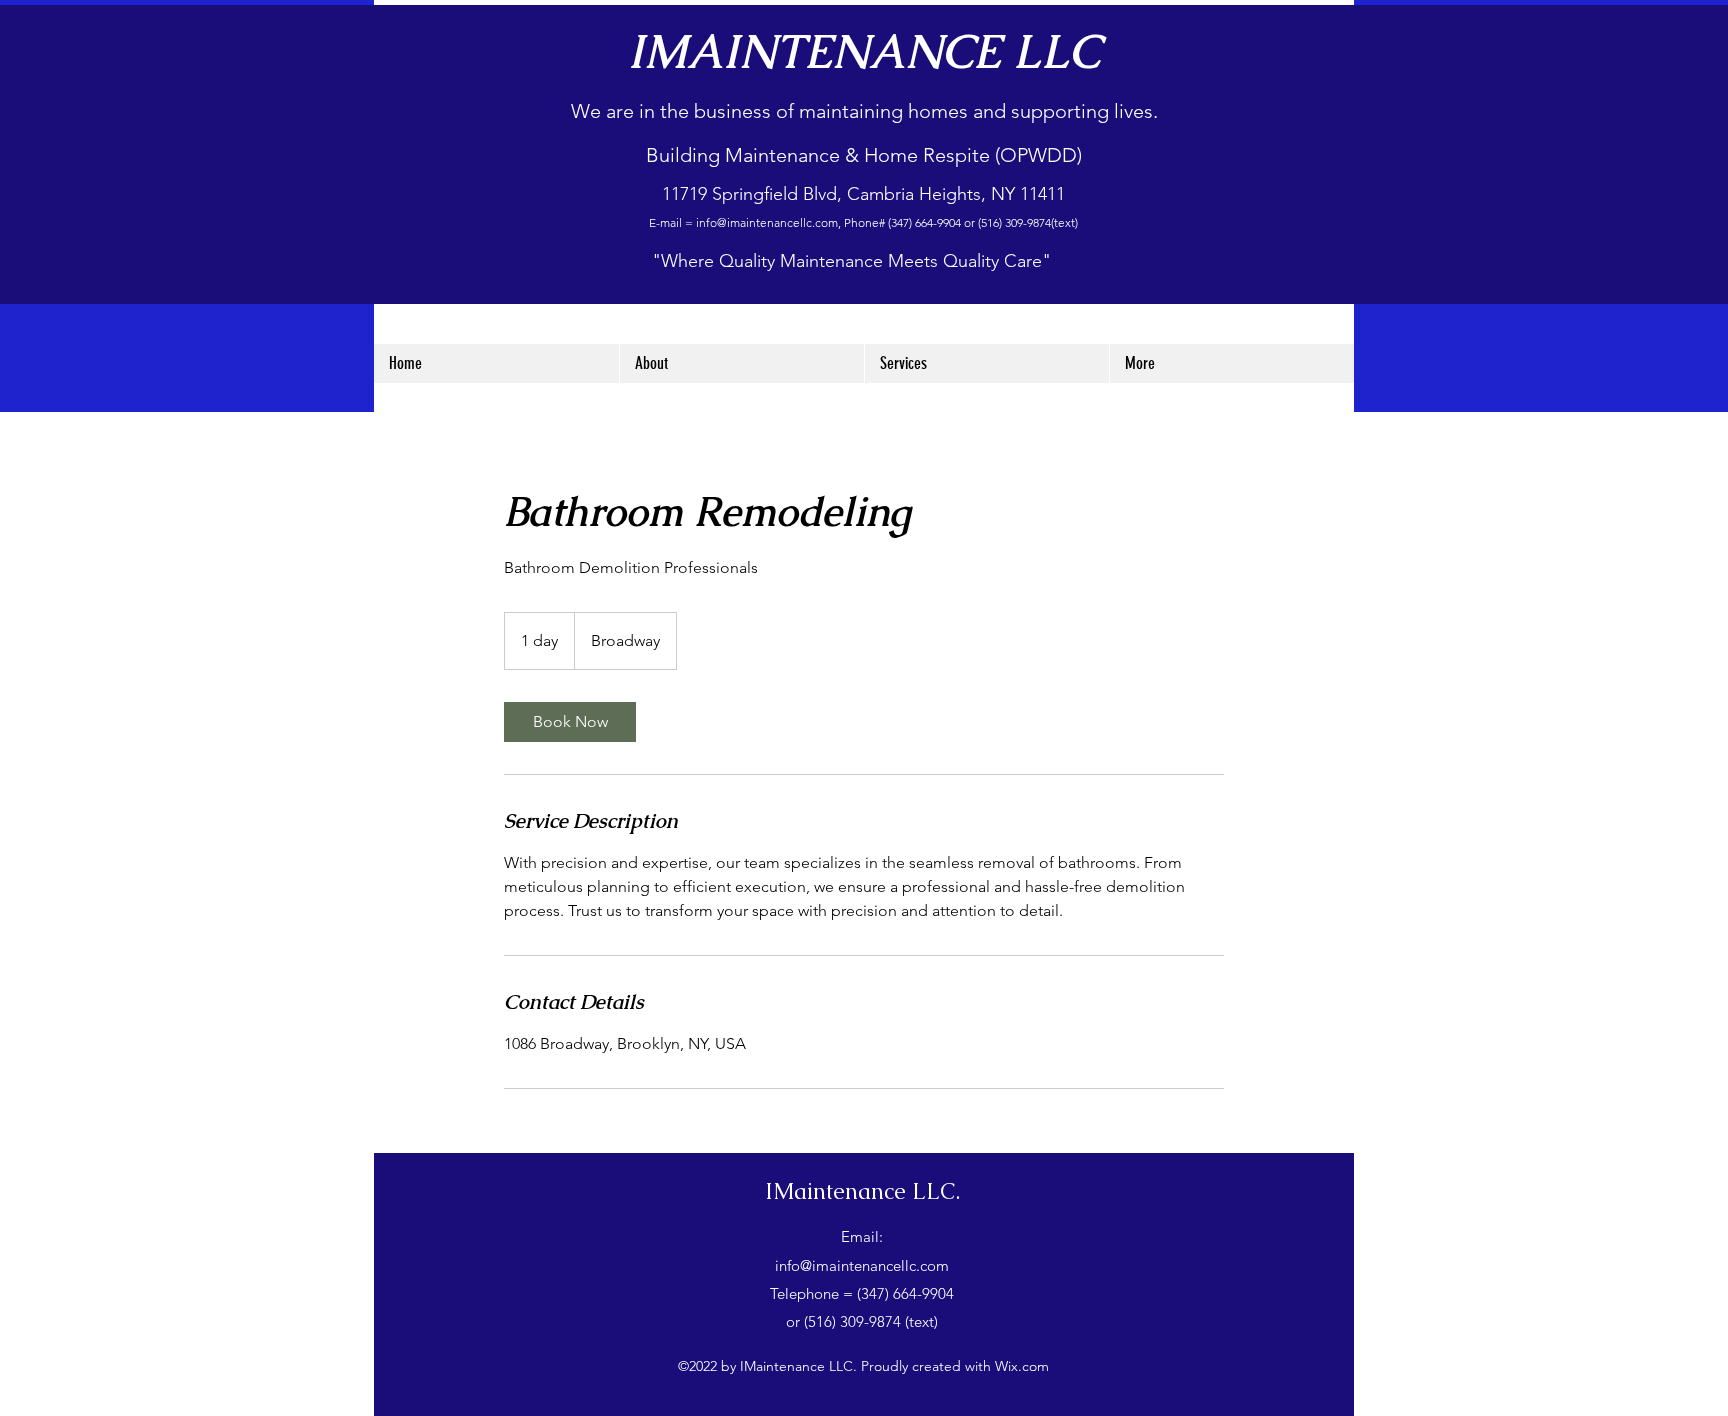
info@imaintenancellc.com (767, 222)
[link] (570, 722)
